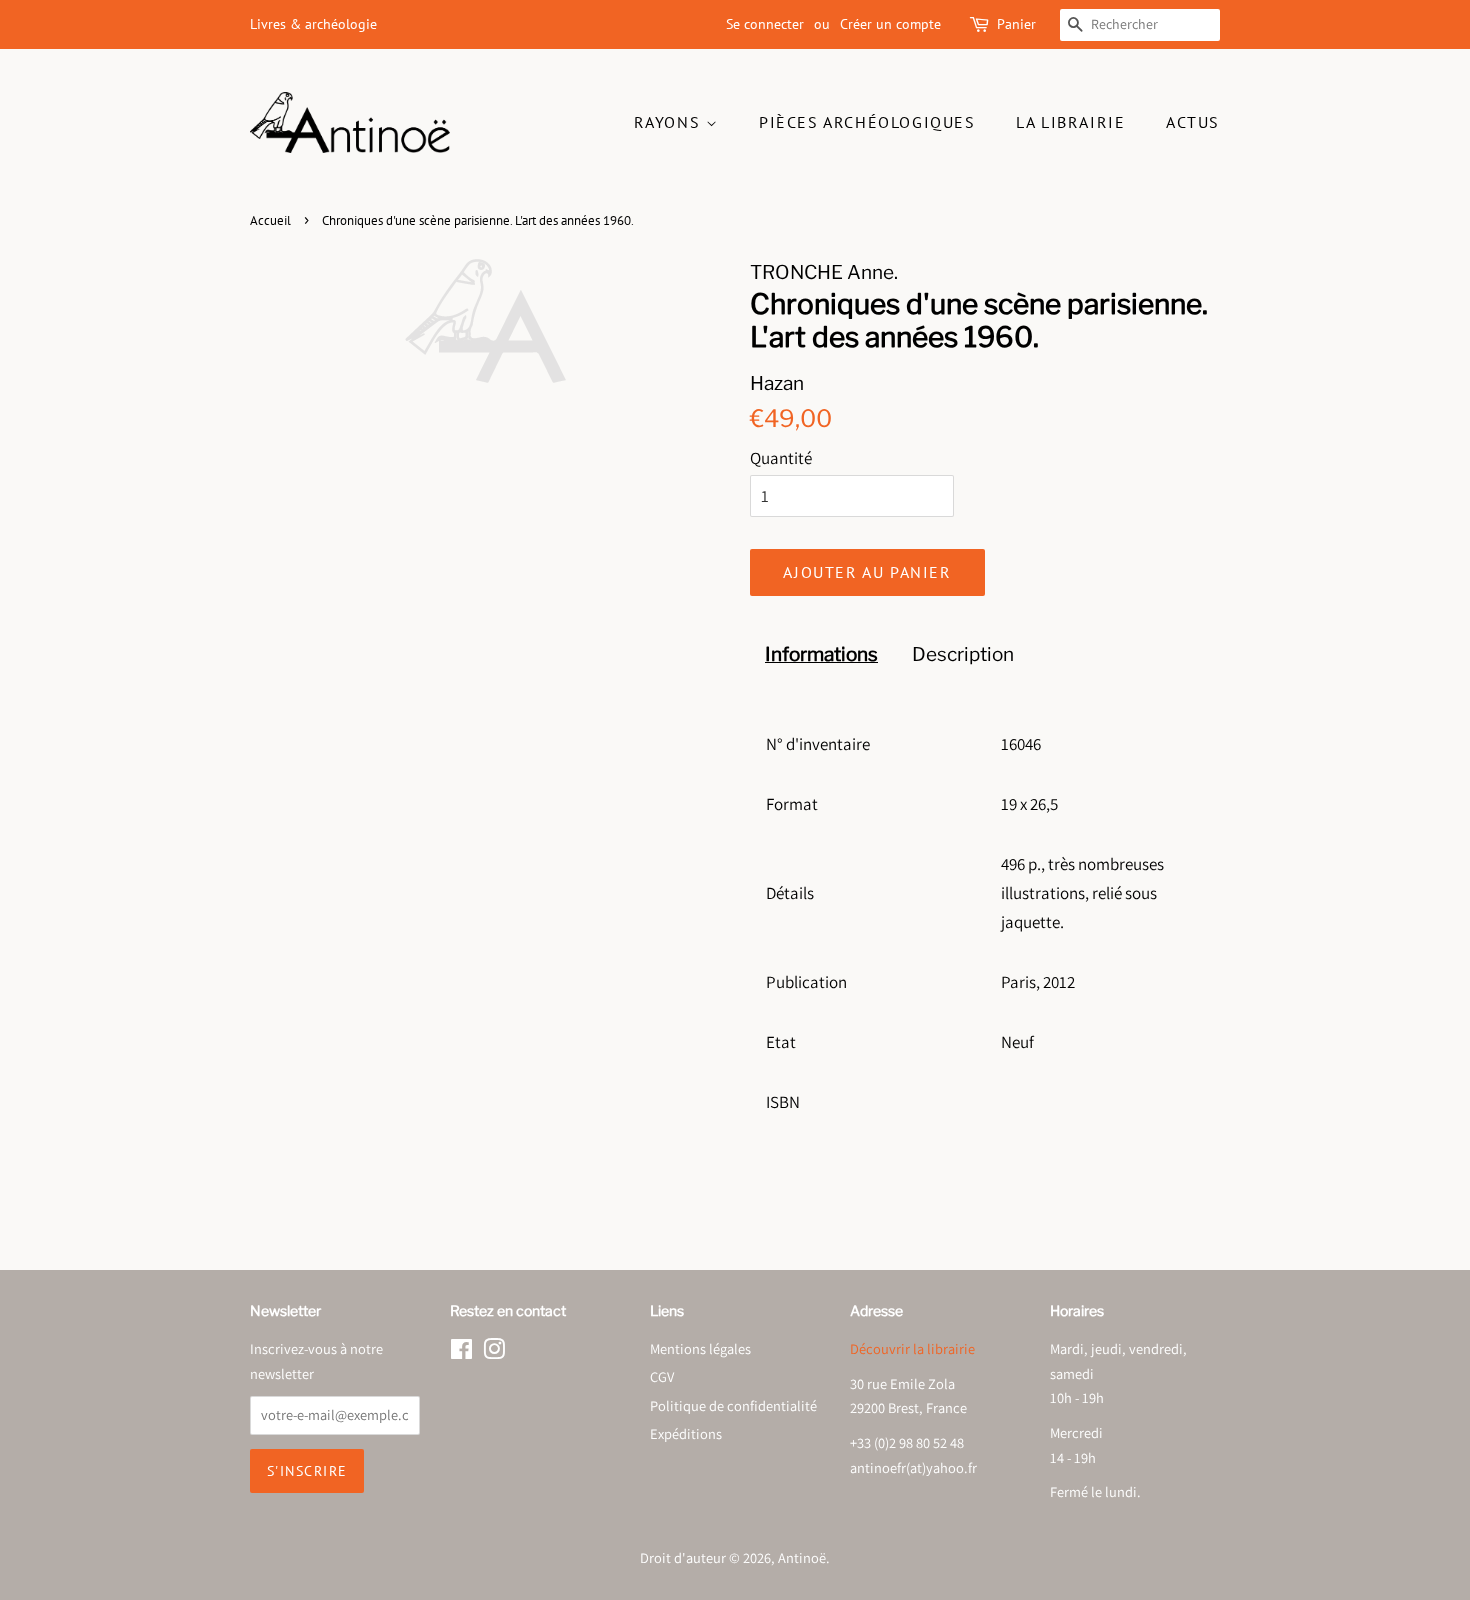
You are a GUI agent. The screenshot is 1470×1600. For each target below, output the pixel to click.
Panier (1016, 24)
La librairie (1070, 122)
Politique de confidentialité (733, 1405)
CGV (662, 1376)
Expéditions (686, 1433)
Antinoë (802, 1557)
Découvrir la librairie (912, 1348)
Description (963, 654)
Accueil (270, 220)
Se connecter (765, 24)
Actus (1193, 122)
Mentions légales (700, 1348)
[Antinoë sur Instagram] (494, 1352)
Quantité (781, 458)
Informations (821, 654)
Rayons (670, 122)
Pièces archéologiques (867, 122)
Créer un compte (890, 24)
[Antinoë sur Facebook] (461, 1352)
